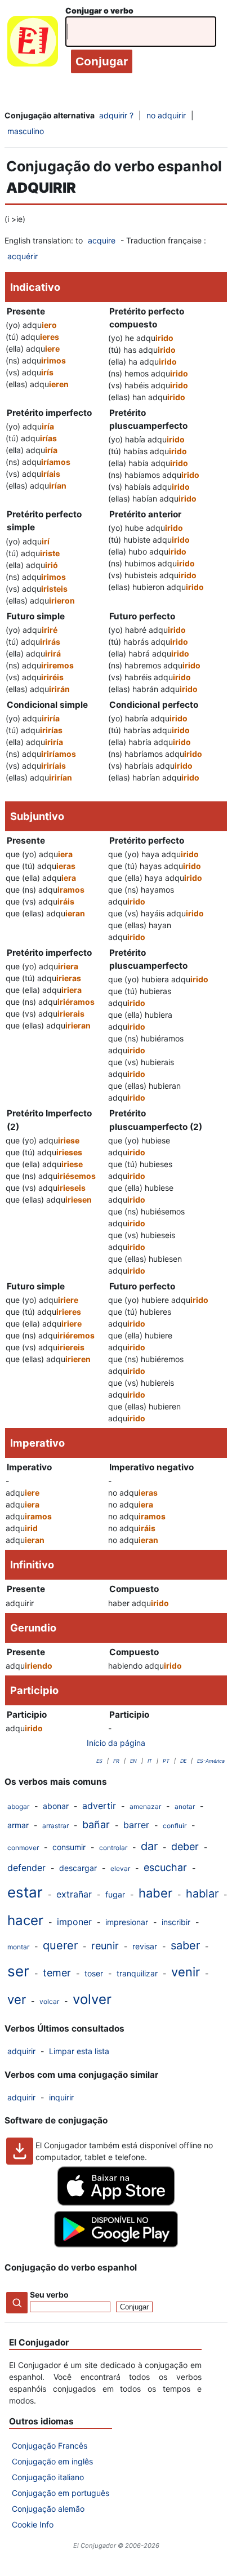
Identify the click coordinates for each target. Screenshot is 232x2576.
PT (166, 1761)
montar (18, 1947)
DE (183, 1761)
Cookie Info (33, 2524)
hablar (202, 1894)
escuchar (165, 1867)
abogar (18, 1806)
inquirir (61, 2097)
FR (116, 1761)
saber (185, 1945)
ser (18, 1971)
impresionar (127, 1922)
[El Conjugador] (33, 44)
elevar (120, 1868)
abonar (56, 1806)
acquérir (23, 256)
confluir (175, 1826)
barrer (136, 1825)
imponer (74, 1922)
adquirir (21, 2051)
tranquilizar (137, 1973)
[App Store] (116, 2203)
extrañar (74, 1894)
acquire (102, 240)
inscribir (176, 1922)
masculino (26, 131)
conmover (23, 1848)
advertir (99, 1806)
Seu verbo (49, 2295)
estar (25, 1892)
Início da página (116, 1743)
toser (94, 1973)
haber (155, 1893)
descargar (78, 1868)
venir (186, 1972)
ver (17, 1999)
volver (92, 1999)
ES (99, 1761)
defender (26, 1868)
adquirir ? (116, 115)
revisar (145, 1946)
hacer (25, 1920)
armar (18, 1825)
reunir (105, 1946)
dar (149, 1846)
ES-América (211, 1761)
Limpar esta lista (79, 2051)
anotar (185, 1806)
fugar (115, 1894)
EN (133, 1761)
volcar (49, 2001)
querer (60, 1945)
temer (57, 1973)
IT (150, 1761)
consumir (69, 1847)
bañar (96, 1825)
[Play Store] (116, 2244)
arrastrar (55, 1826)
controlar (113, 1848)
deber (185, 1846)
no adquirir (166, 115)
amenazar (145, 1806)
